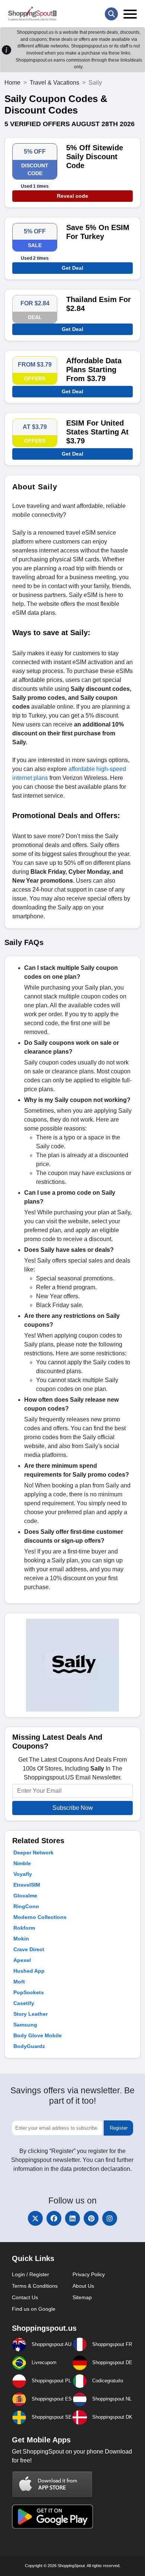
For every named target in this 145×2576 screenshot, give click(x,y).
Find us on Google (34, 2309)
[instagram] (110, 2218)
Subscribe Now (73, 1808)
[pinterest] (91, 2218)
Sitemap (82, 2297)
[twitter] (35, 2218)
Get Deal (72, 268)
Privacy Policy (89, 2274)
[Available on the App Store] (52, 2484)
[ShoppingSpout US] (32, 14)
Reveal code (72, 196)
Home (12, 83)
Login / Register (30, 2274)
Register (119, 2128)
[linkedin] (72, 2218)
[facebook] (54, 2218)
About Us (83, 2286)
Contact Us (25, 2297)
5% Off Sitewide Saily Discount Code (95, 157)
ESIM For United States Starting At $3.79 (97, 432)
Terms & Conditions (35, 2286)
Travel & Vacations (54, 83)
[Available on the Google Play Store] (52, 2516)
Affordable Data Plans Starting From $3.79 (94, 370)
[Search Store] (111, 14)
